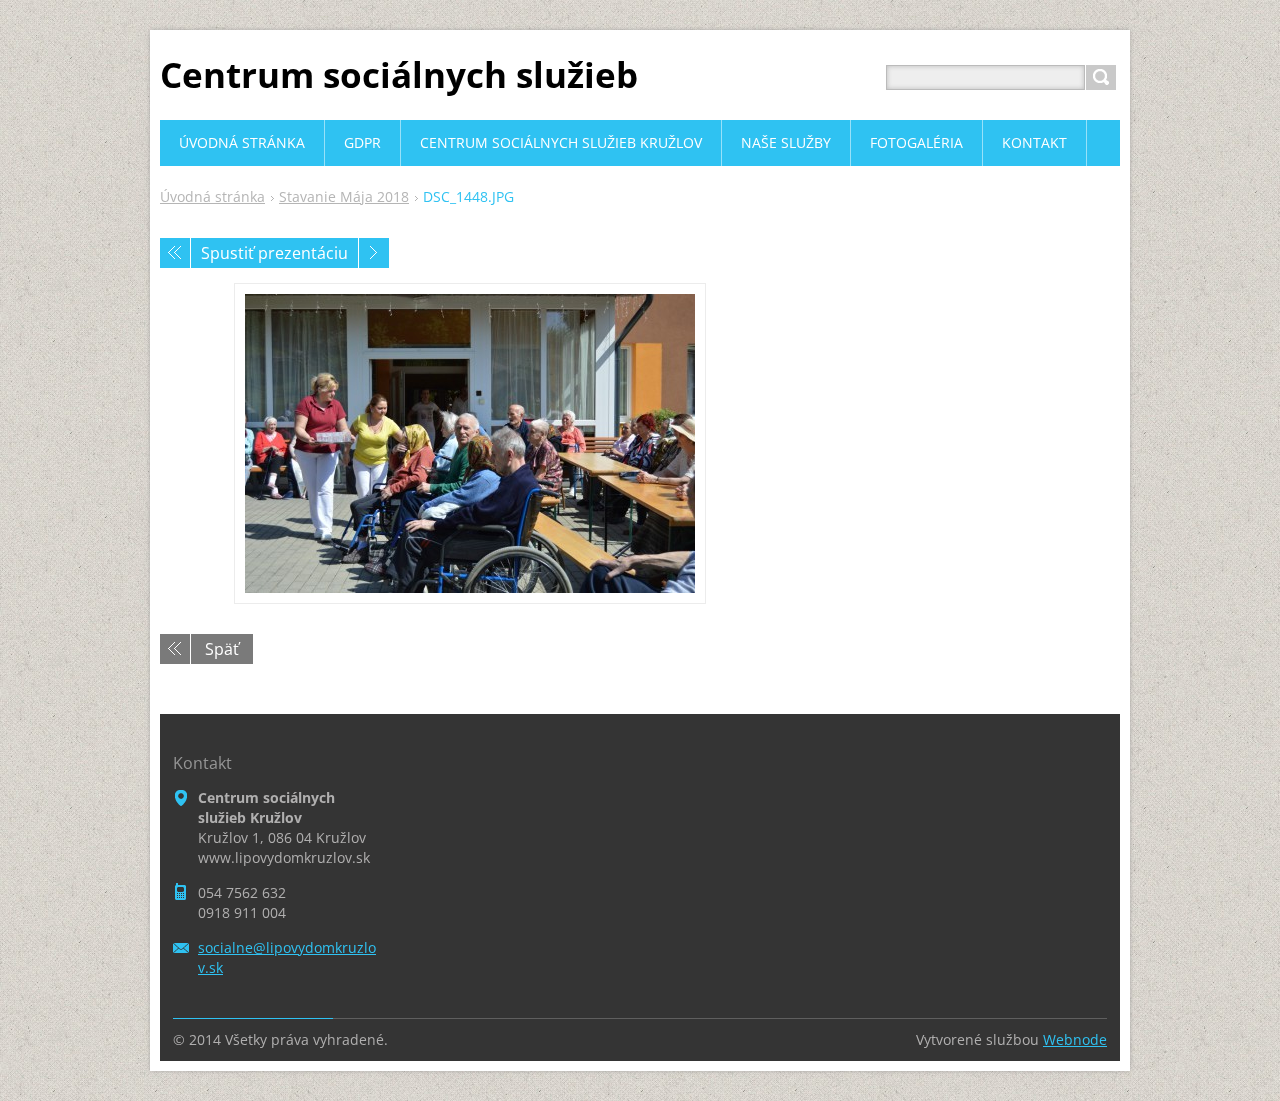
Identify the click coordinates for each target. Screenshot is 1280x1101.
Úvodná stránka (212, 196)
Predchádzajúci (175, 253)
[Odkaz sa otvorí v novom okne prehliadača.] (470, 443)
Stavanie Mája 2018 (344, 196)
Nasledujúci (374, 253)
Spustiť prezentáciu (274, 253)
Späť (222, 649)
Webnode (1075, 1039)
